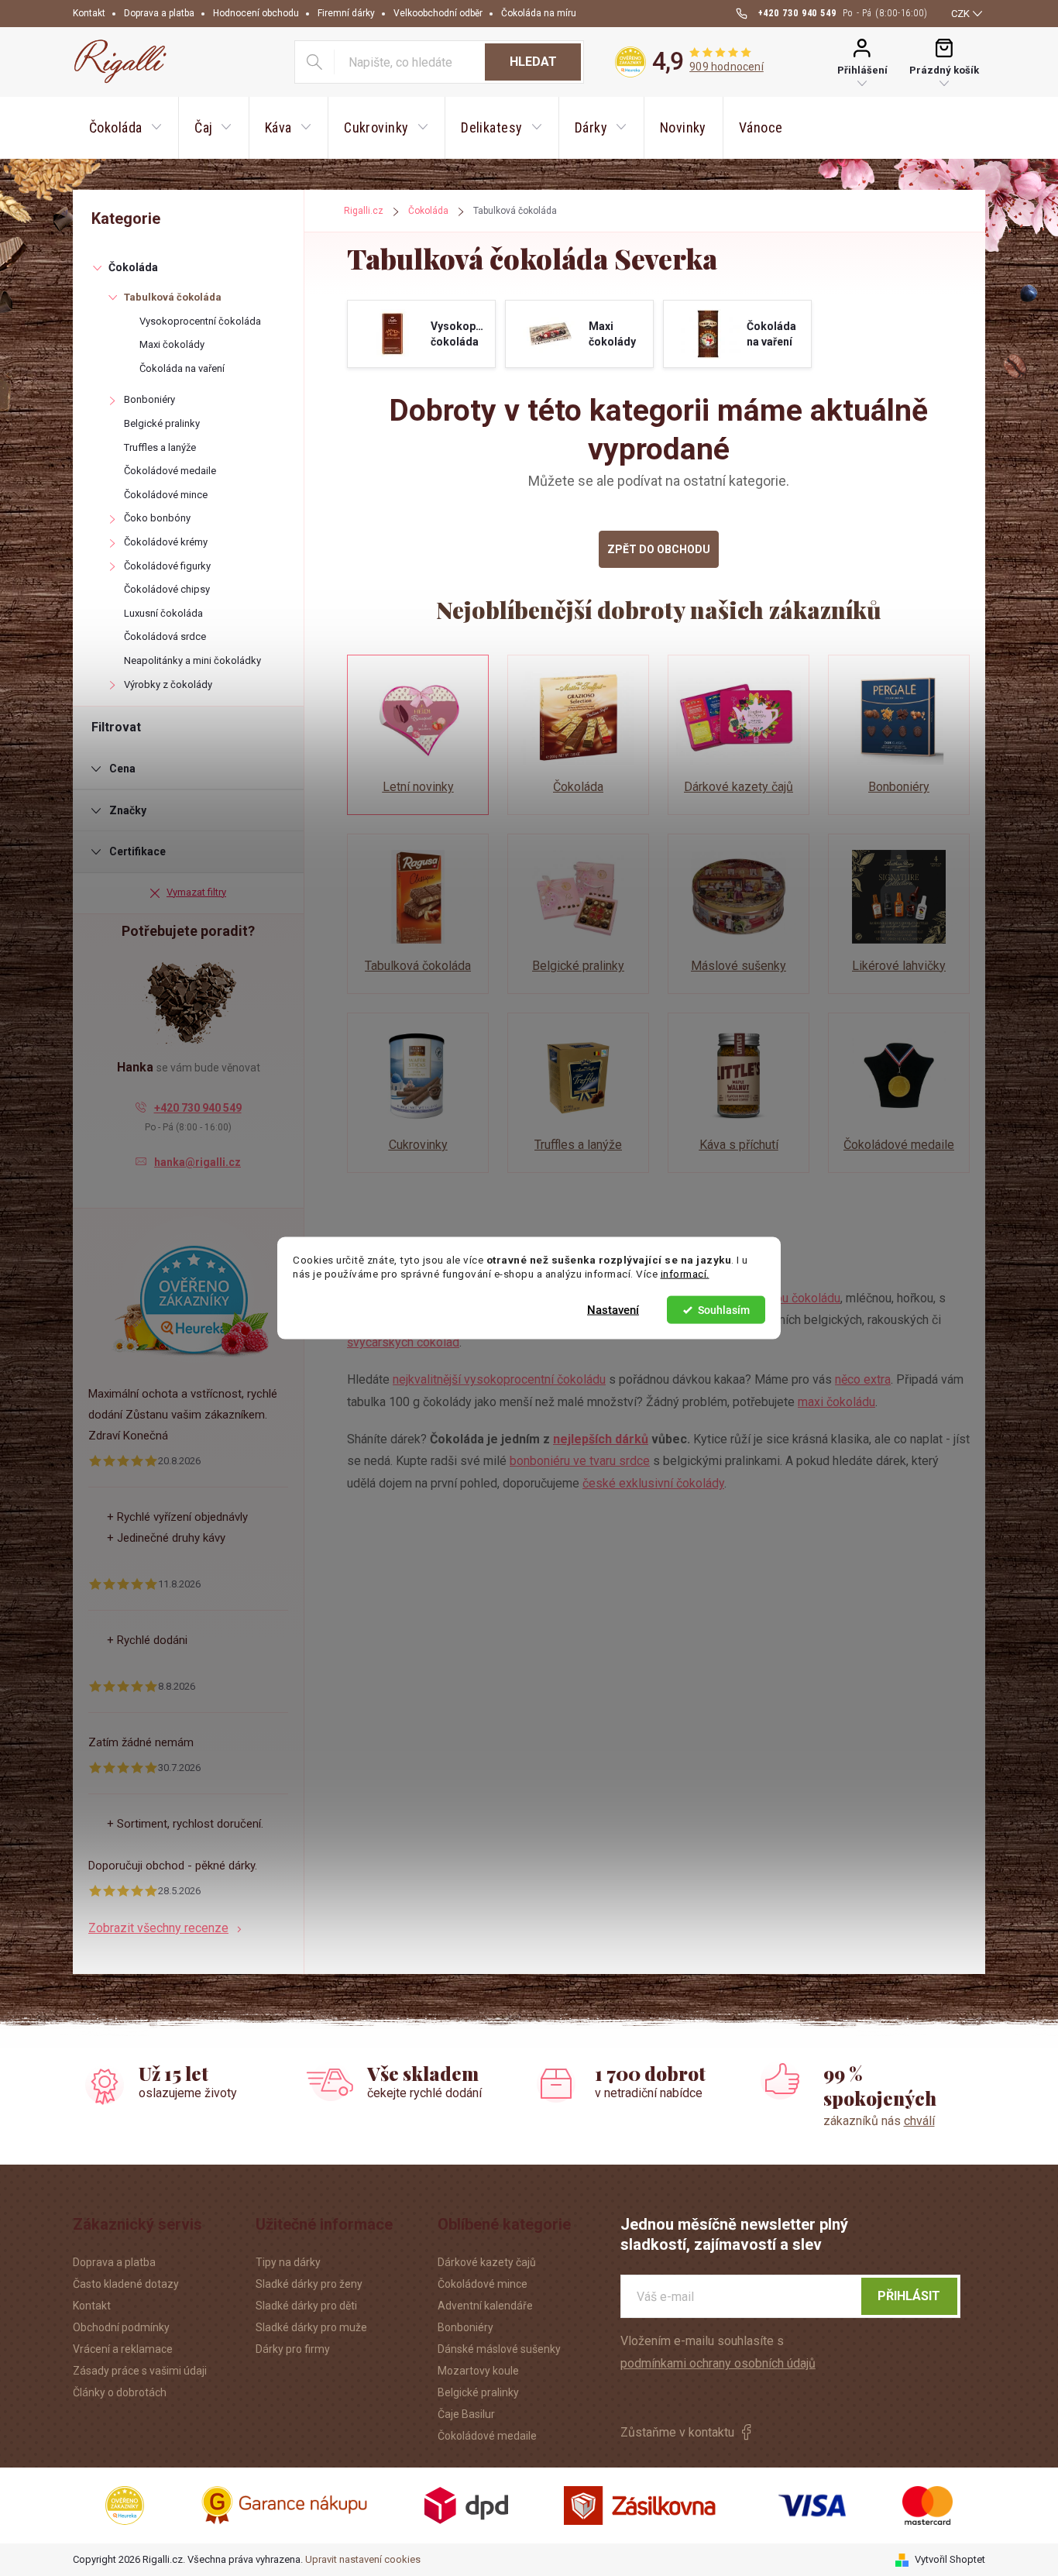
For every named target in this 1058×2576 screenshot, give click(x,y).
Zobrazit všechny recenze (158, 1928)
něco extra (863, 1379)
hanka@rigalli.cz (198, 1162)
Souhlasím (724, 1310)
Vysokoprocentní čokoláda (200, 321)
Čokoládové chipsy (167, 589)
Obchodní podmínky (121, 2327)
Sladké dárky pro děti (306, 2306)
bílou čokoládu (801, 1298)
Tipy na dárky (288, 2262)
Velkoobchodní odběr (438, 13)
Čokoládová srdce (165, 636)
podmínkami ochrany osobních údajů (718, 2363)
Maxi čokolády (172, 344)
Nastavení (613, 1310)
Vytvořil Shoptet (950, 2559)
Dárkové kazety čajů (487, 2262)
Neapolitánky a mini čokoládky (192, 660)
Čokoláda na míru (539, 13)
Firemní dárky (346, 13)
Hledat (533, 62)
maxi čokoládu (836, 1402)
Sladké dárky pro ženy (309, 2284)
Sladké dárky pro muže (311, 2327)
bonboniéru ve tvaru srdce (580, 1461)
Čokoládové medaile (170, 471)
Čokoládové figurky (167, 566)
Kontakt (89, 13)
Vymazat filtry (196, 892)
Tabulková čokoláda (173, 297)
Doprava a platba (159, 13)
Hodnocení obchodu (256, 13)
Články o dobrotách (120, 2392)
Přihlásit (909, 2296)
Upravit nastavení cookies (363, 2559)
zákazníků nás (879, 2121)
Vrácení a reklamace (123, 2349)
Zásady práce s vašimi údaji (140, 2371)
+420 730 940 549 (198, 1108)
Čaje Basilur (466, 2414)
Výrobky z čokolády (168, 684)
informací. (685, 1274)
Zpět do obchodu (659, 549)
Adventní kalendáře (485, 2306)
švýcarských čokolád (403, 1342)
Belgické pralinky (162, 423)
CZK (960, 14)
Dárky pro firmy (293, 2349)
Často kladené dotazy (126, 2284)
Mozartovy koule (478, 2371)
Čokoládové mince (166, 495)
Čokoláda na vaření (182, 368)
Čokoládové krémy (166, 542)
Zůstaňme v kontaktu (677, 2432)
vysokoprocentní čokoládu (535, 1379)
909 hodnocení (727, 67)
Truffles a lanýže (160, 447)
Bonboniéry (149, 399)
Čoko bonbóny (157, 518)
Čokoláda (133, 267)
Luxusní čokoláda (163, 613)
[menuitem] (125, 128)
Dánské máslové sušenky (499, 2349)
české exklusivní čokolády (653, 1483)
